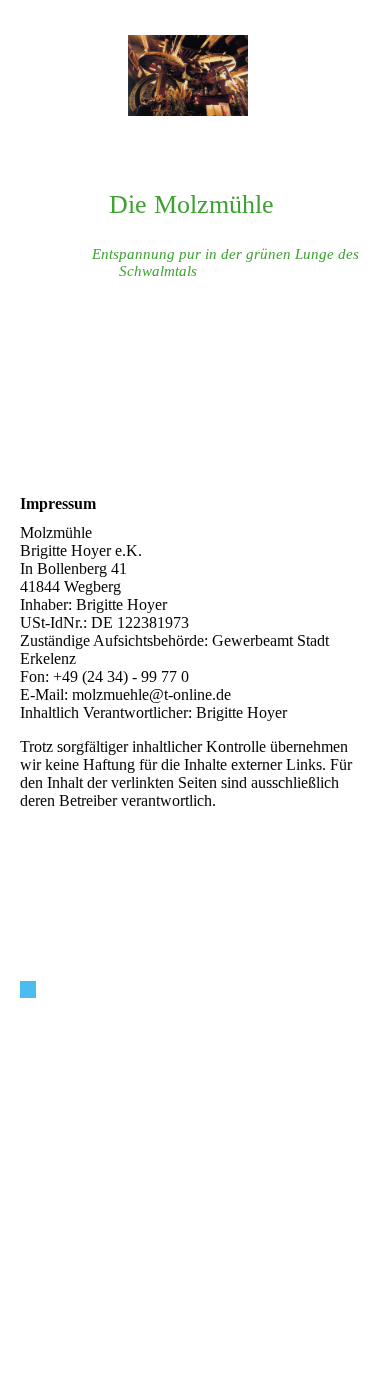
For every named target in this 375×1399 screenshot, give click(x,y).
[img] (188, 75)
